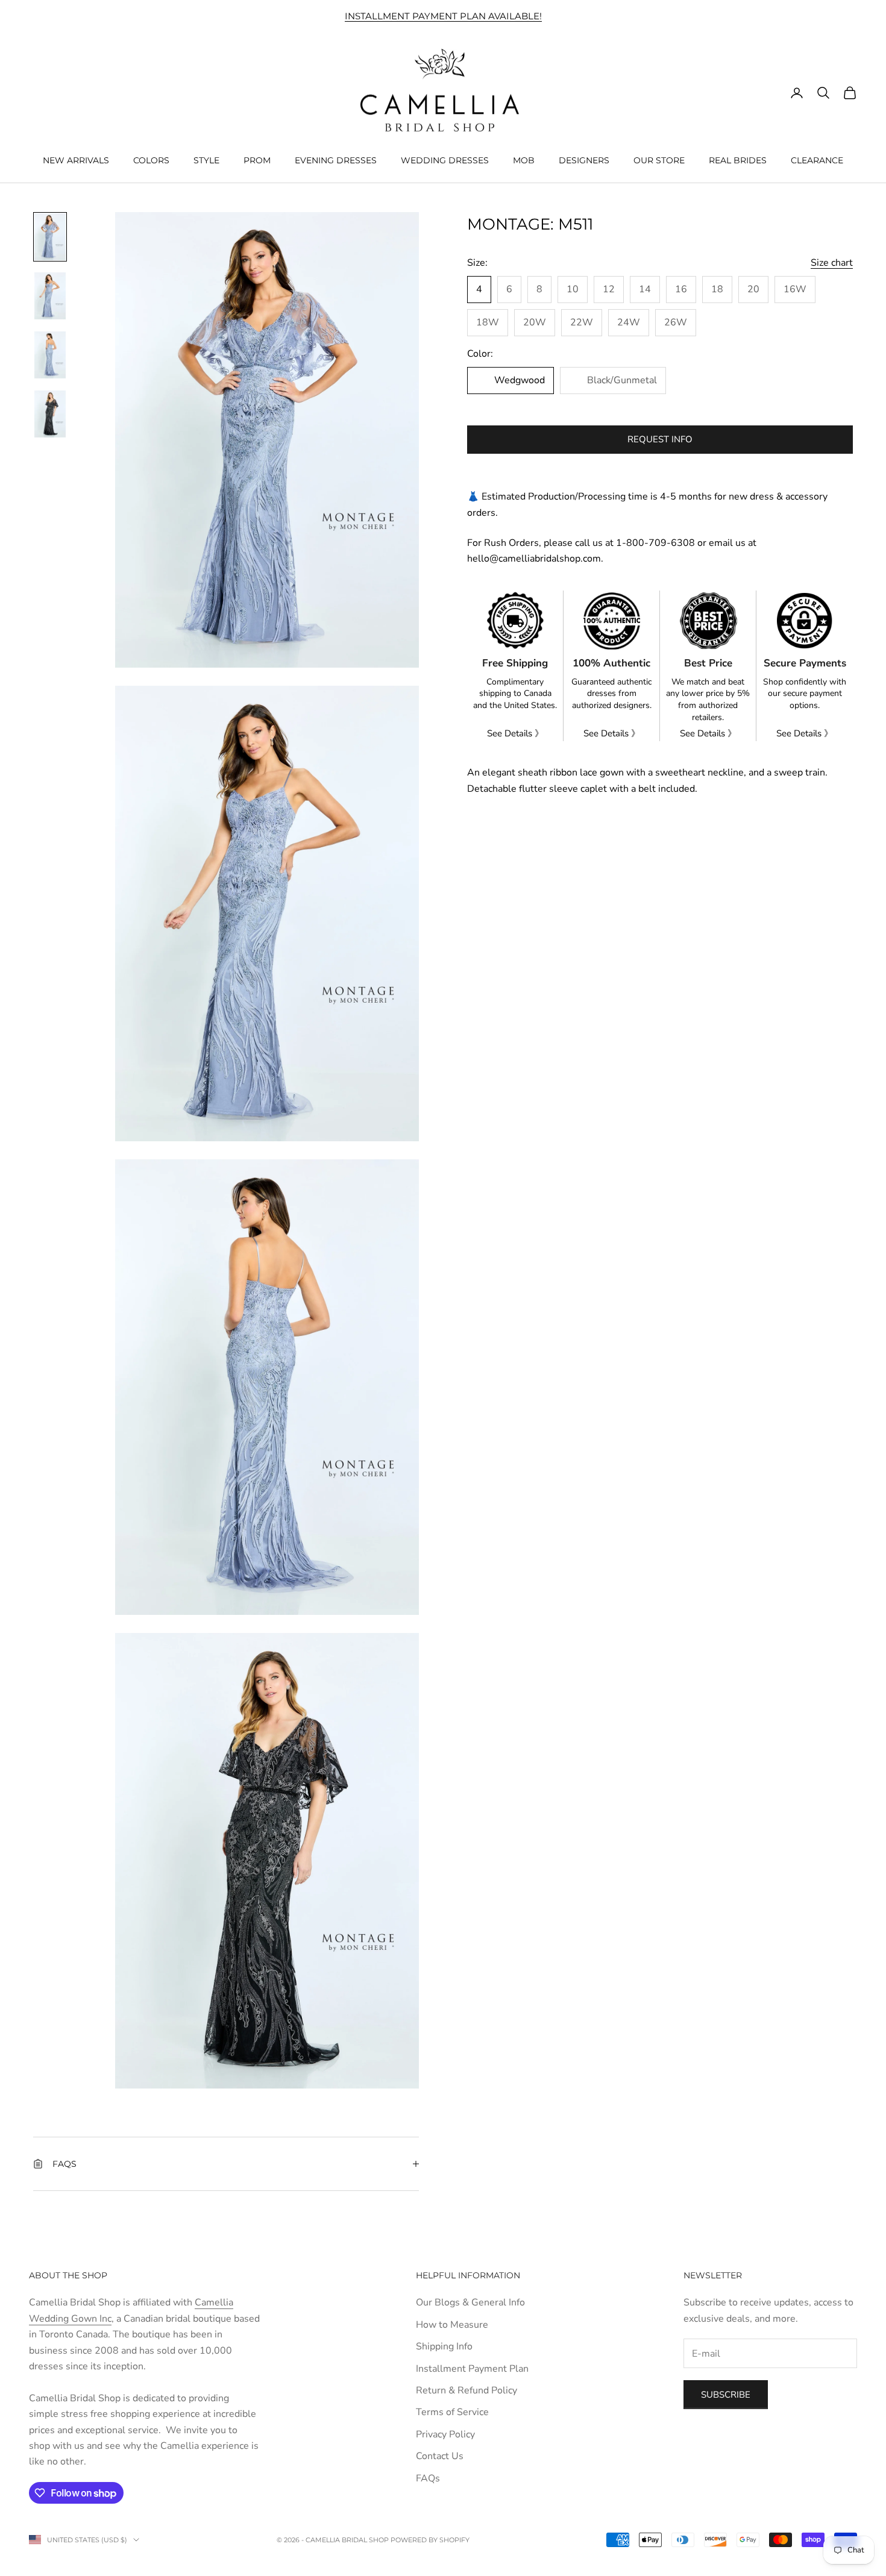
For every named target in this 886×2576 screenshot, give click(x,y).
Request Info (660, 439)
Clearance (817, 160)
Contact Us (440, 2456)
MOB (524, 160)
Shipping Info (444, 2346)
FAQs (428, 2478)
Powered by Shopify (430, 2540)
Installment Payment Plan (472, 2369)
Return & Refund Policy (467, 2390)
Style (206, 160)
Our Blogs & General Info (470, 2302)
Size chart (832, 263)
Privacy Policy (445, 2434)
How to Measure (452, 2325)
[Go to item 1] (50, 237)
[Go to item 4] (50, 414)
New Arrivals (76, 160)
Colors (151, 160)
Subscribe (726, 2395)
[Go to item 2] (50, 296)
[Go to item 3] (50, 355)
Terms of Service (452, 2412)
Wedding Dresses (445, 160)
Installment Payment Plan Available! (443, 16)
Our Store (659, 160)
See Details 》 (515, 733)
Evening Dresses (336, 160)
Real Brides (738, 160)
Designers (584, 160)
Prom (257, 160)
